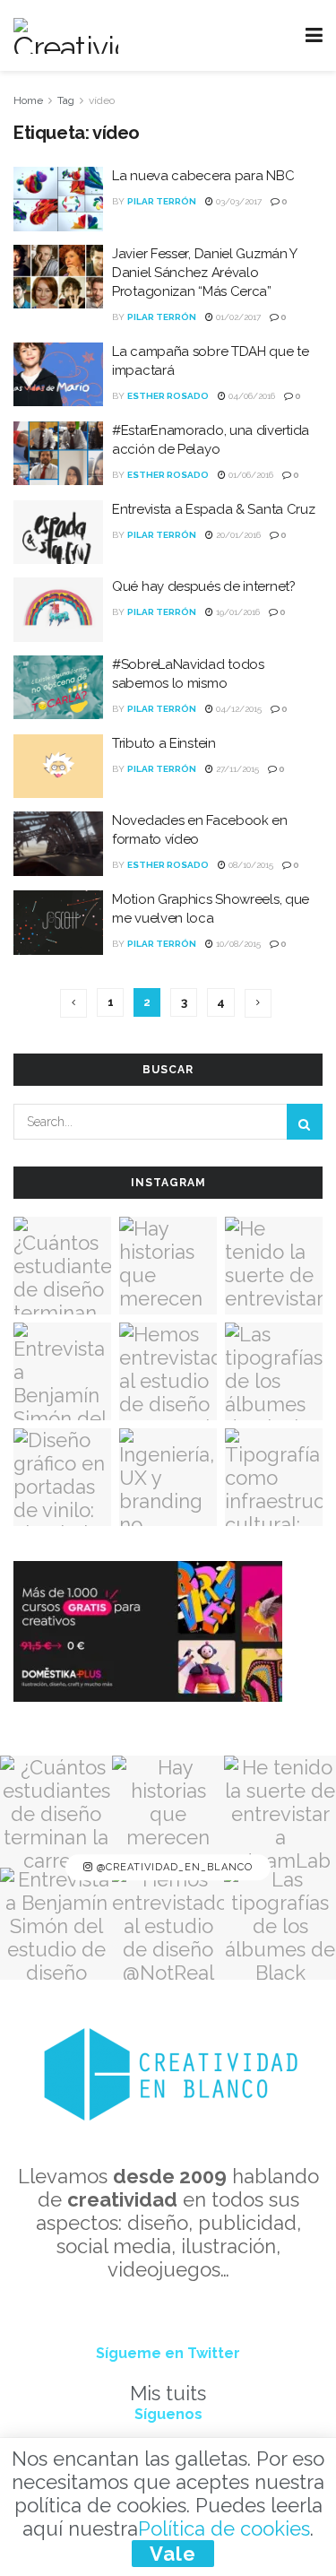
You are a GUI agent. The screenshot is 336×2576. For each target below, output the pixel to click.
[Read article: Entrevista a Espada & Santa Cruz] (58, 533)
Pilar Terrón (162, 201)
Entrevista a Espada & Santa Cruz (213, 509)
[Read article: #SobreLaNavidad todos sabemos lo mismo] (58, 688)
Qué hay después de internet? (204, 586)
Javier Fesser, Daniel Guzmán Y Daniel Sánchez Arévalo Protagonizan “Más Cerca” (204, 273)
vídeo (102, 100)
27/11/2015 (236, 769)
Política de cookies (224, 2528)
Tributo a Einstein (164, 743)
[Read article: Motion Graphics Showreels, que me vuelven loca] (58, 923)
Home (28, 100)
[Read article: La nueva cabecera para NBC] (58, 199)
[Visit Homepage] (66, 36)
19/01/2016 (237, 612)
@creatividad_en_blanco (173, 1867)
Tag (66, 100)
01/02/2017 (237, 317)
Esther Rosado (168, 396)
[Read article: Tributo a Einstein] (58, 767)
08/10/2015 (250, 865)
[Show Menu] (314, 35)
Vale (173, 2554)
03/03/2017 (237, 201)
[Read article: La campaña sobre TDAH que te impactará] (58, 375)
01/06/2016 (250, 475)
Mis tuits (168, 2393)
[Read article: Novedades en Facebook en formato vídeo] (58, 844)
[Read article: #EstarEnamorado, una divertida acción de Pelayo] (58, 454)
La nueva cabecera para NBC (203, 176)
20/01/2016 (237, 535)
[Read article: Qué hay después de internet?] (58, 610)
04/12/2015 (237, 709)
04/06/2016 (250, 396)
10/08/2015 (237, 944)
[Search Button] (305, 1122)
